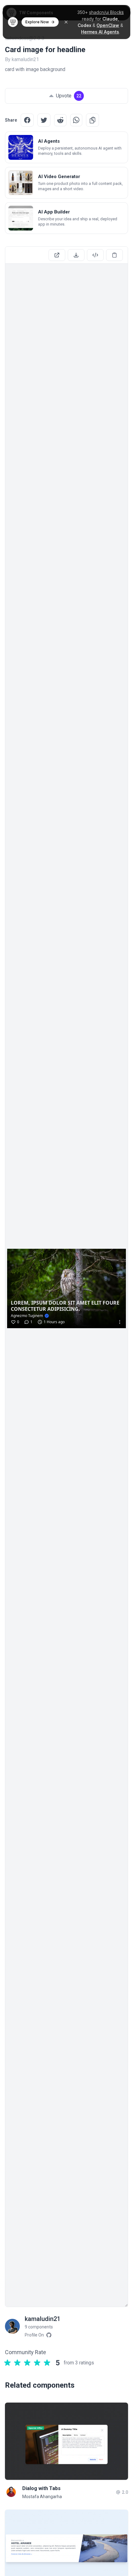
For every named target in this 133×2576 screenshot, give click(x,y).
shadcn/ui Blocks (106, 12)
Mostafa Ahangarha (42, 2497)
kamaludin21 (43, 2319)
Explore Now (37, 22)
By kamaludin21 (22, 59)
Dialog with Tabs (41, 2488)
